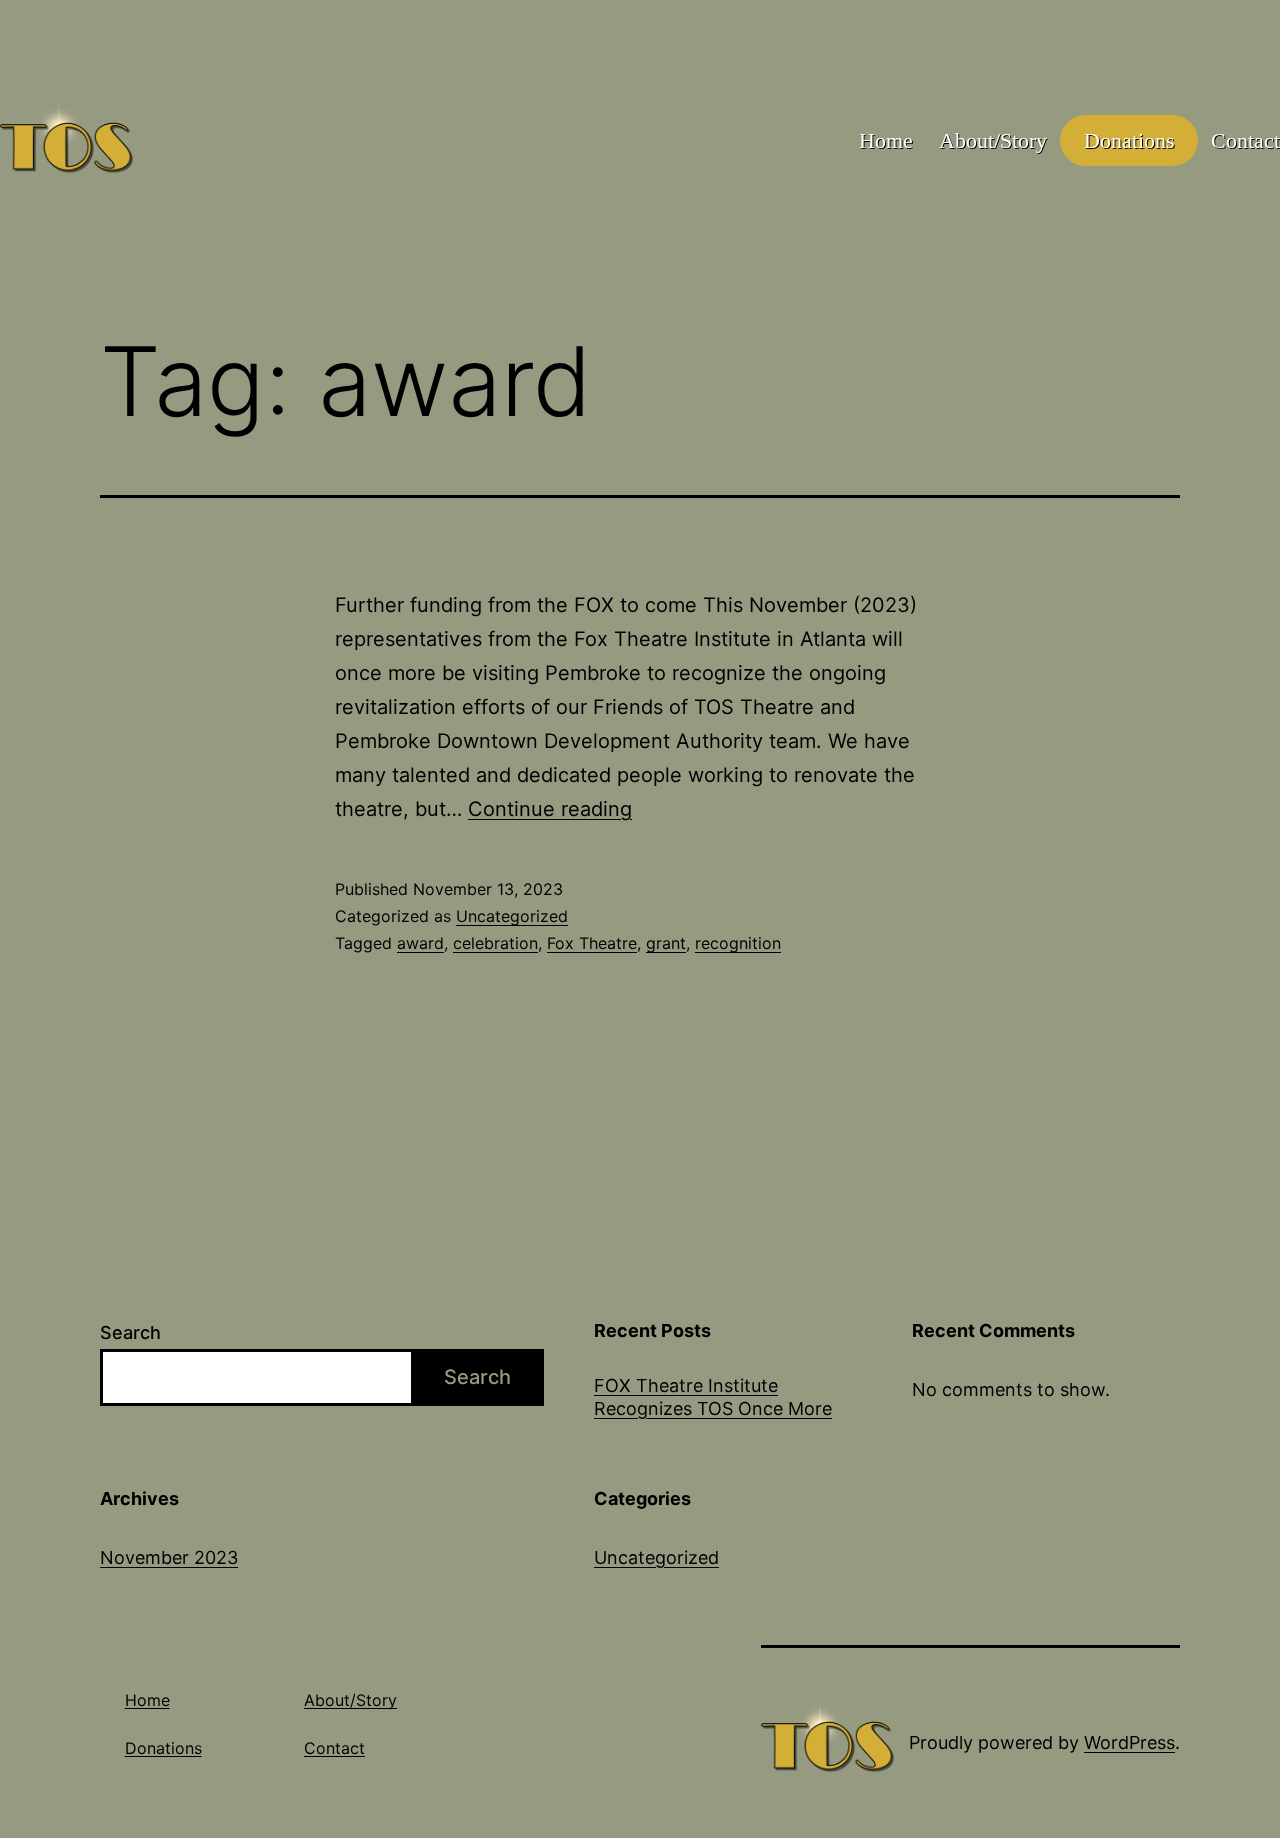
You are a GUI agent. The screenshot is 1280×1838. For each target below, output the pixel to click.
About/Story (993, 140)
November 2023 (169, 1557)
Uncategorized (512, 916)
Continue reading (550, 809)
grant (666, 943)
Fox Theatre (592, 943)
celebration (495, 943)
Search (130, 1332)
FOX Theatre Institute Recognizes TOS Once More (713, 1397)
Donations (1129, 140)
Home (886, 140)
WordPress (1129, 1742)
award (420, 943)
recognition (738, 943)
